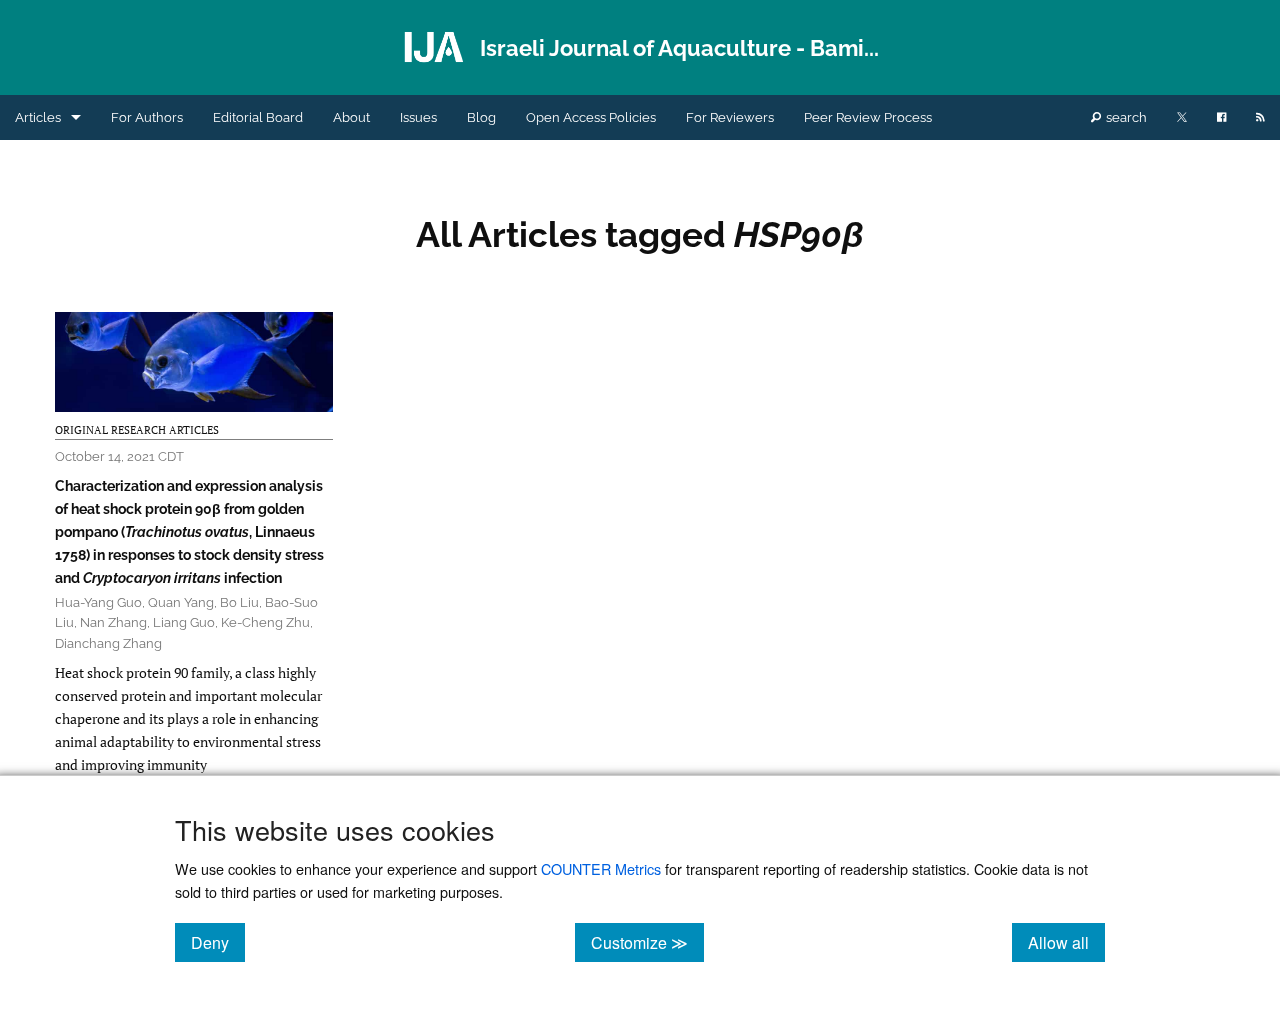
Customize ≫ (647, 942)
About (351, 117)
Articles (38, 117)
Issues (418, 117)
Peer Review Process (868, 117)
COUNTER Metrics (601, 868)
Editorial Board (258, 117)
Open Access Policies (591, 117)
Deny (218, 942)
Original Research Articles (137, 430)
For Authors (147, 117)
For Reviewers (730, 117)
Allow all (1066, 942)
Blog (481, 117)
